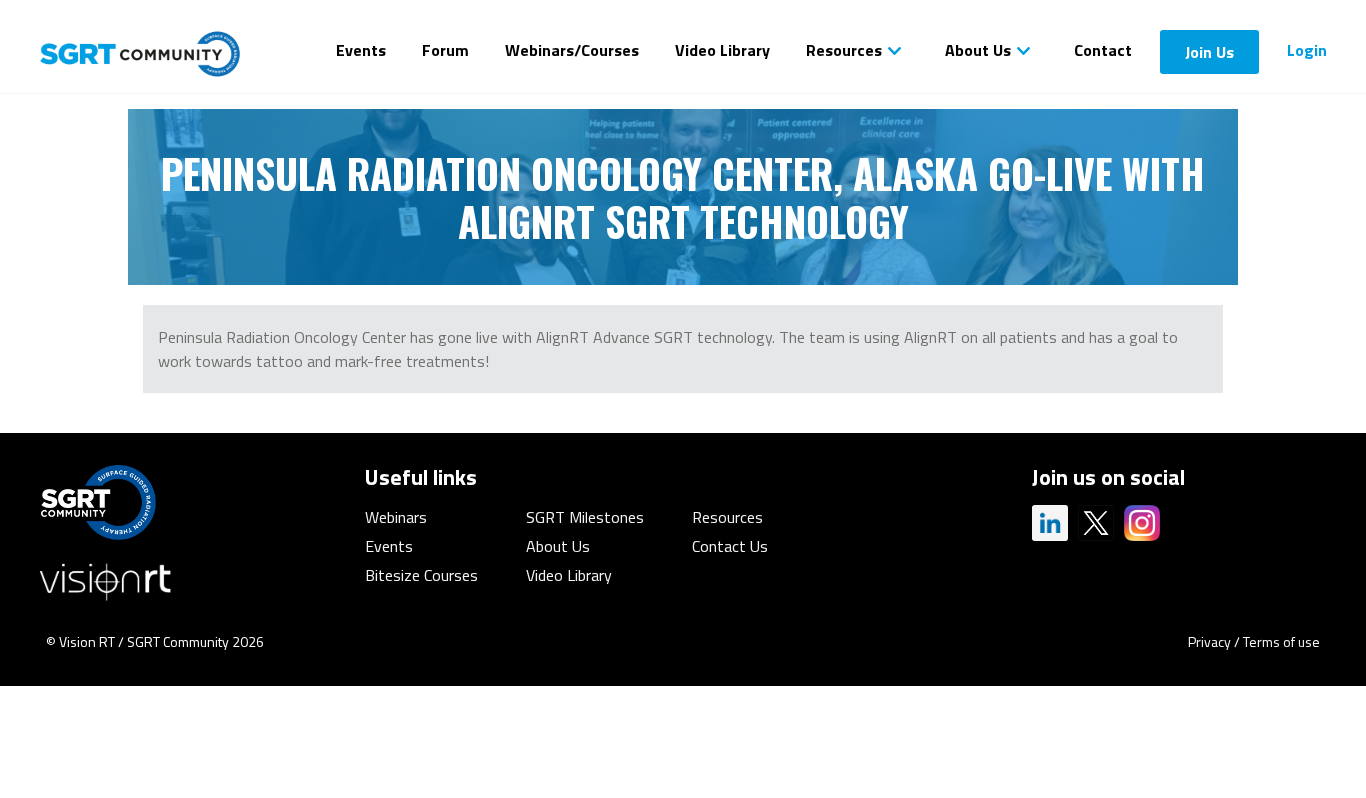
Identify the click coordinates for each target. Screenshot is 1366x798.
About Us (978, 50)
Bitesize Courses (421, 575)
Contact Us (730, 546)
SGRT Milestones (585, 517)
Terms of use (1281, 641)
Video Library (722, 50)
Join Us (1209, 52)
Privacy (1209, 641)
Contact (1103, 50)
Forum (445, 50)
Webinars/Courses (572, 50)
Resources (844, 50)
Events (361, 50)
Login (1307, 50)
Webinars (396, 517)
